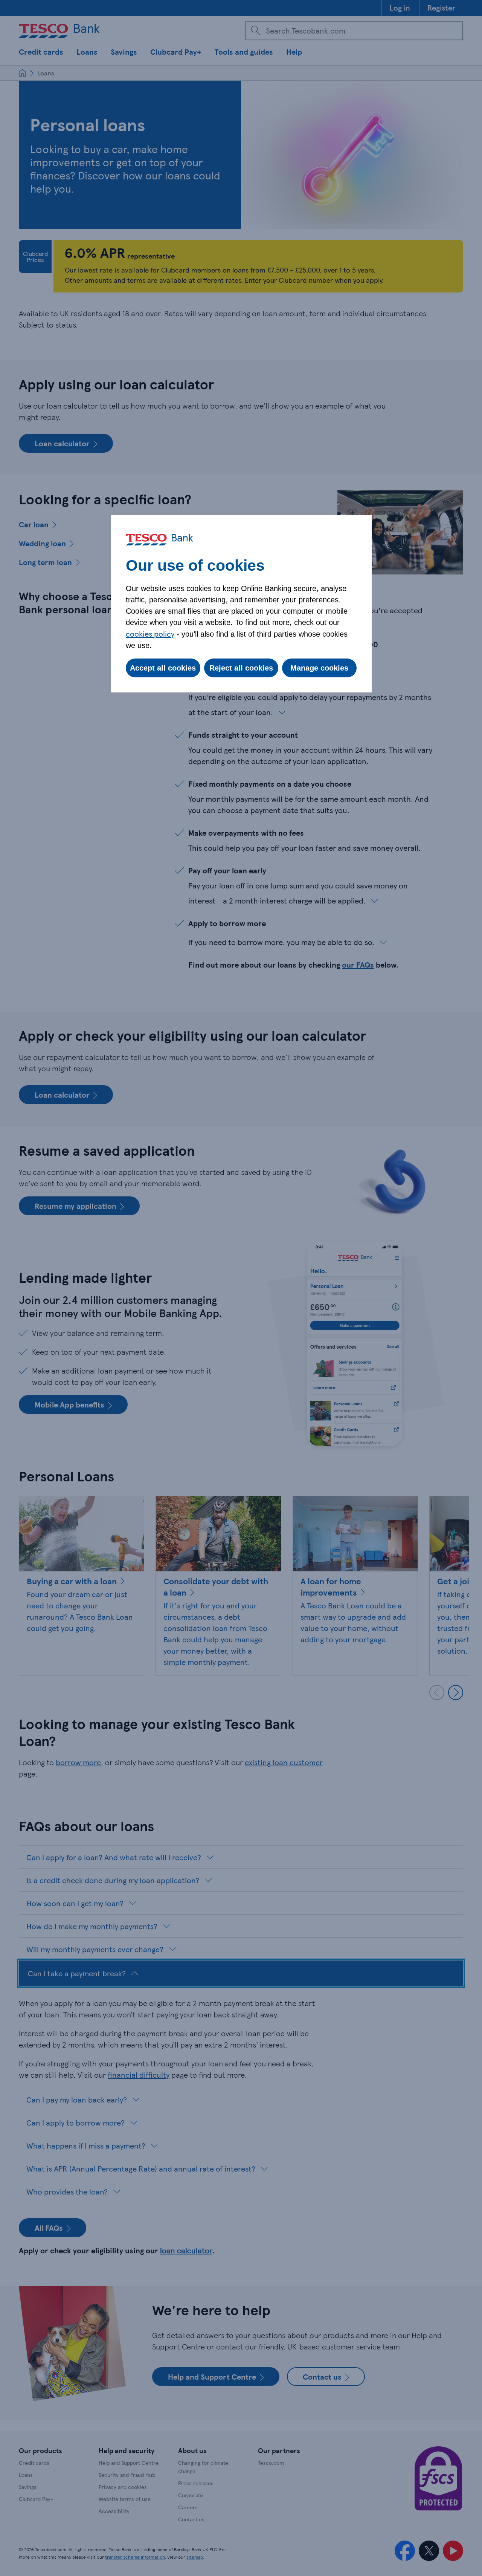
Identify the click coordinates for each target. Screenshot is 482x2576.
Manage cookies (319, 668)
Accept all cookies (163, 668)
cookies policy (150, 634)
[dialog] (241, 604)
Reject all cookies (241, 668)
